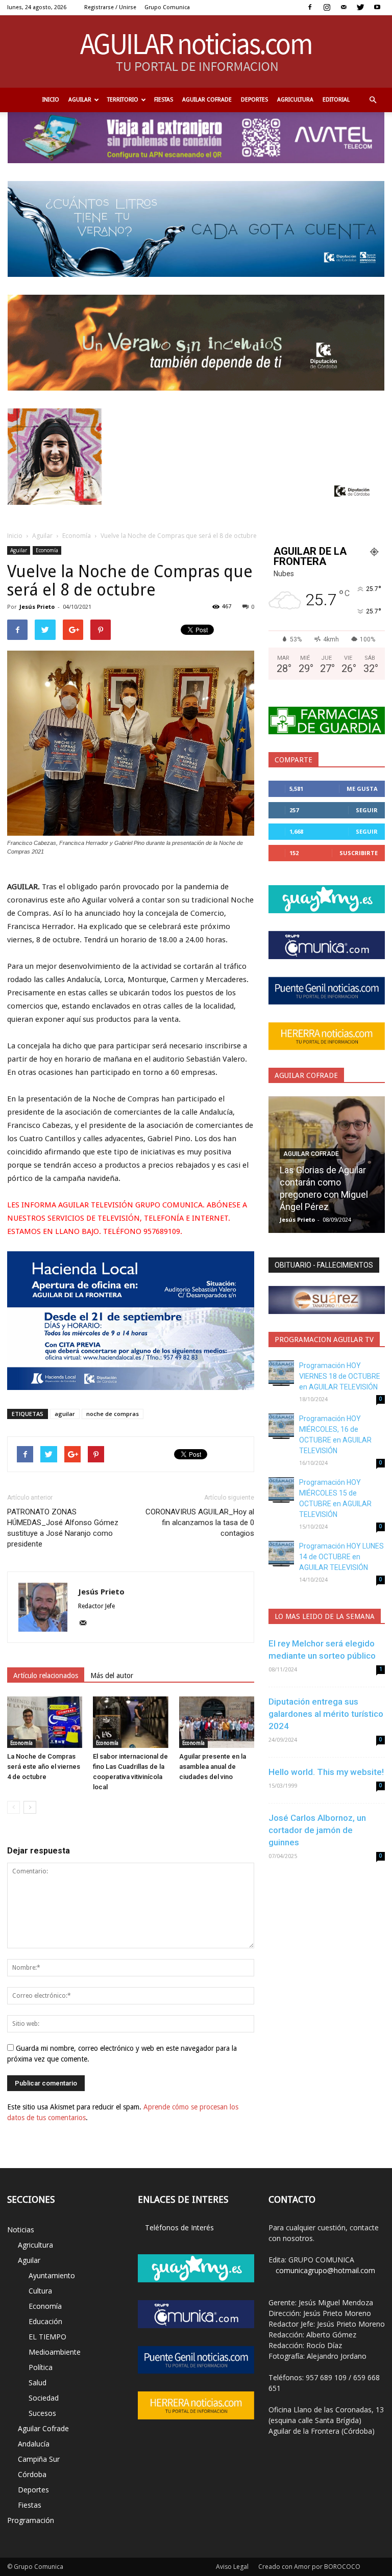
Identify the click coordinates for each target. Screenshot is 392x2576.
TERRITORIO (123, 100)
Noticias (21, 2230)
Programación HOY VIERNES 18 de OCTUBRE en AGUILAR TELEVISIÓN (340, 1376)
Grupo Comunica (167, 7)
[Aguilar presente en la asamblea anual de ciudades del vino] (217, 1722)
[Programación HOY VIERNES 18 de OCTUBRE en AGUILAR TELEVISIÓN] (281, 1373)
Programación (31, 2520)
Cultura (40, 2291)
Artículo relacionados (46, 1676)
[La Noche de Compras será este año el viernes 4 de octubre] (45, 1722)
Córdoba (32, 2474)
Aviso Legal (232, 2567)
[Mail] (344, 7)
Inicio (51, 100)
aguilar (65, 1414)
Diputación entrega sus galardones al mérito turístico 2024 (326, 1714)
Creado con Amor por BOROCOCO (309, 2567)
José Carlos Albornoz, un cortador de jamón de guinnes (317, 1830)
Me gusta (362, 789)
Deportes (254, 100)
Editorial (336, 100)
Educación (45, 2321)
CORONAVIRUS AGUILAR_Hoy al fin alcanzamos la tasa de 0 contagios (200, 1523)
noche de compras (113, 1414)
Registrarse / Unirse (110, 7)
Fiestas (164, 100)
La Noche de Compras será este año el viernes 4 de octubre (44, 1767)
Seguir (367, 810)
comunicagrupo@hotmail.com (325, 2270)
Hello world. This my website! (326, 1772)
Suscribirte (359, 853)
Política (41, 2367)
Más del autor (112, 1676)
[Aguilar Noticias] (196, 51)
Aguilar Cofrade (207, 100)
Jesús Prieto (37, 607)
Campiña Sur (39, 2459)
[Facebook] (310, 7)
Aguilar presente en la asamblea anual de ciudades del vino (213, 1767)
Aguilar (80, 100)
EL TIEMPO (47, 2337)
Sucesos (42, 2413)
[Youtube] (377, 7)
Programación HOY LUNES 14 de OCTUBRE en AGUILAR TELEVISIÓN (341, 1557)
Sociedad (44, 2398)
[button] (373, 100)
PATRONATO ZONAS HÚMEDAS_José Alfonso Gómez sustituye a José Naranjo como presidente (63, 1528)
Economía (77, 536)
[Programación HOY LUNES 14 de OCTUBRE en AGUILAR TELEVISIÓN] (281, 1554)
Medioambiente (55, 2352)
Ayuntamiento (52, 2275)
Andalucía (34, 2444)
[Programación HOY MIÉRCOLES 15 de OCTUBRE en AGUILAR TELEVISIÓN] (281, 1490)
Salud (38, 2382)
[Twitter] (360, 7)
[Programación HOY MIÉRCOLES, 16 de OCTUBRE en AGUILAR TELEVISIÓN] (281, 1426)
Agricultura (295, 100)
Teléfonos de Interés (179, 2227)
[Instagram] (327, 7)
